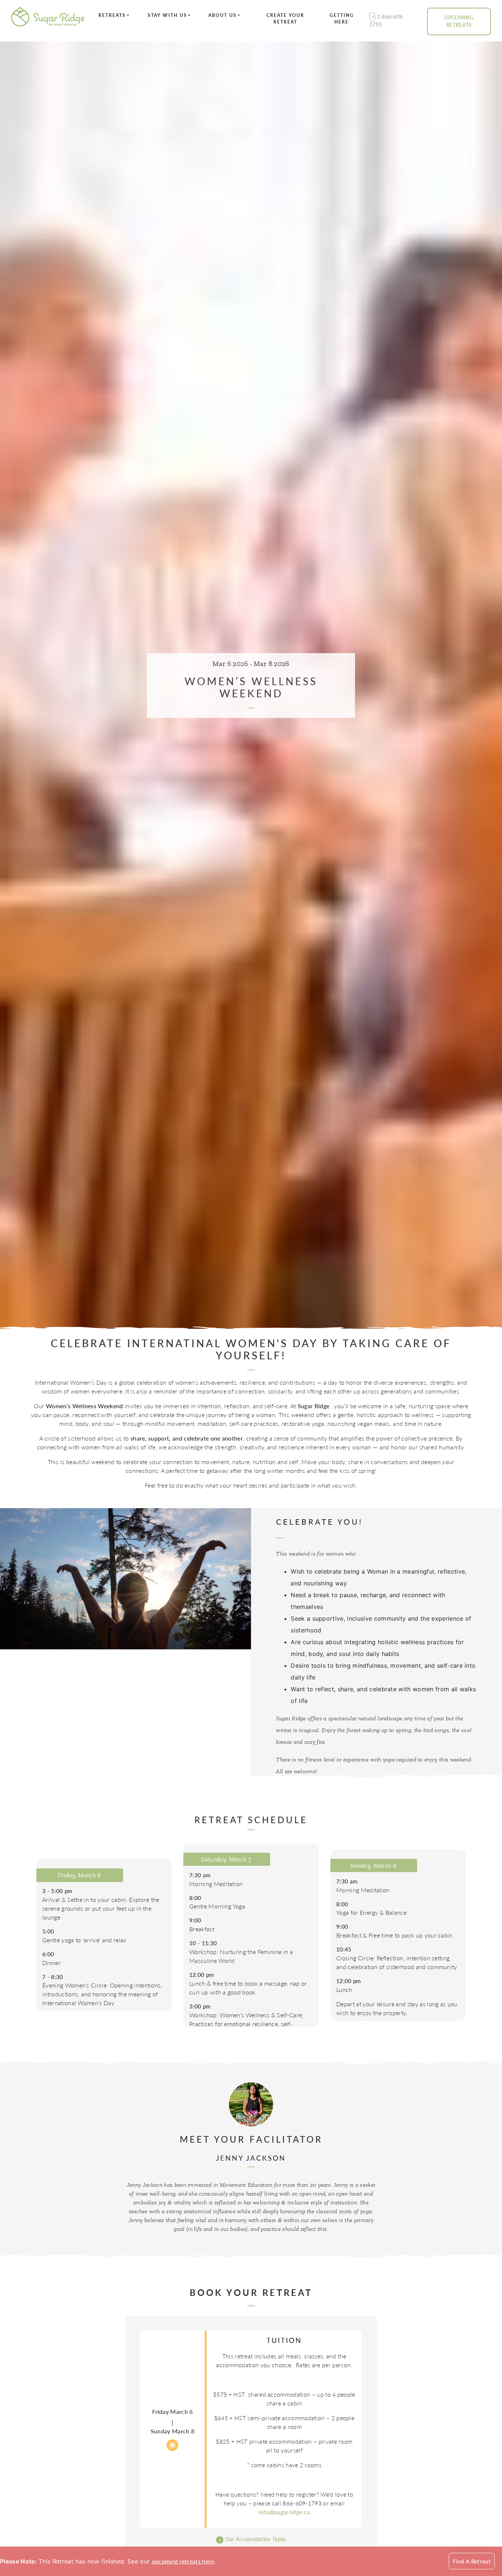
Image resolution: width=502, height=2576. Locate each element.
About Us (223, 15)
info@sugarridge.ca (284, 2512)
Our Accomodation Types (254, 2539)
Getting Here (342, 19)
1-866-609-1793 (387, 21)
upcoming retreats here (183, 2561)
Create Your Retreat (285, 19)
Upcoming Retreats (459, 21)
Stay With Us (167, 15)
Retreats (112, 15)
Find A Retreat (472, 2561)
